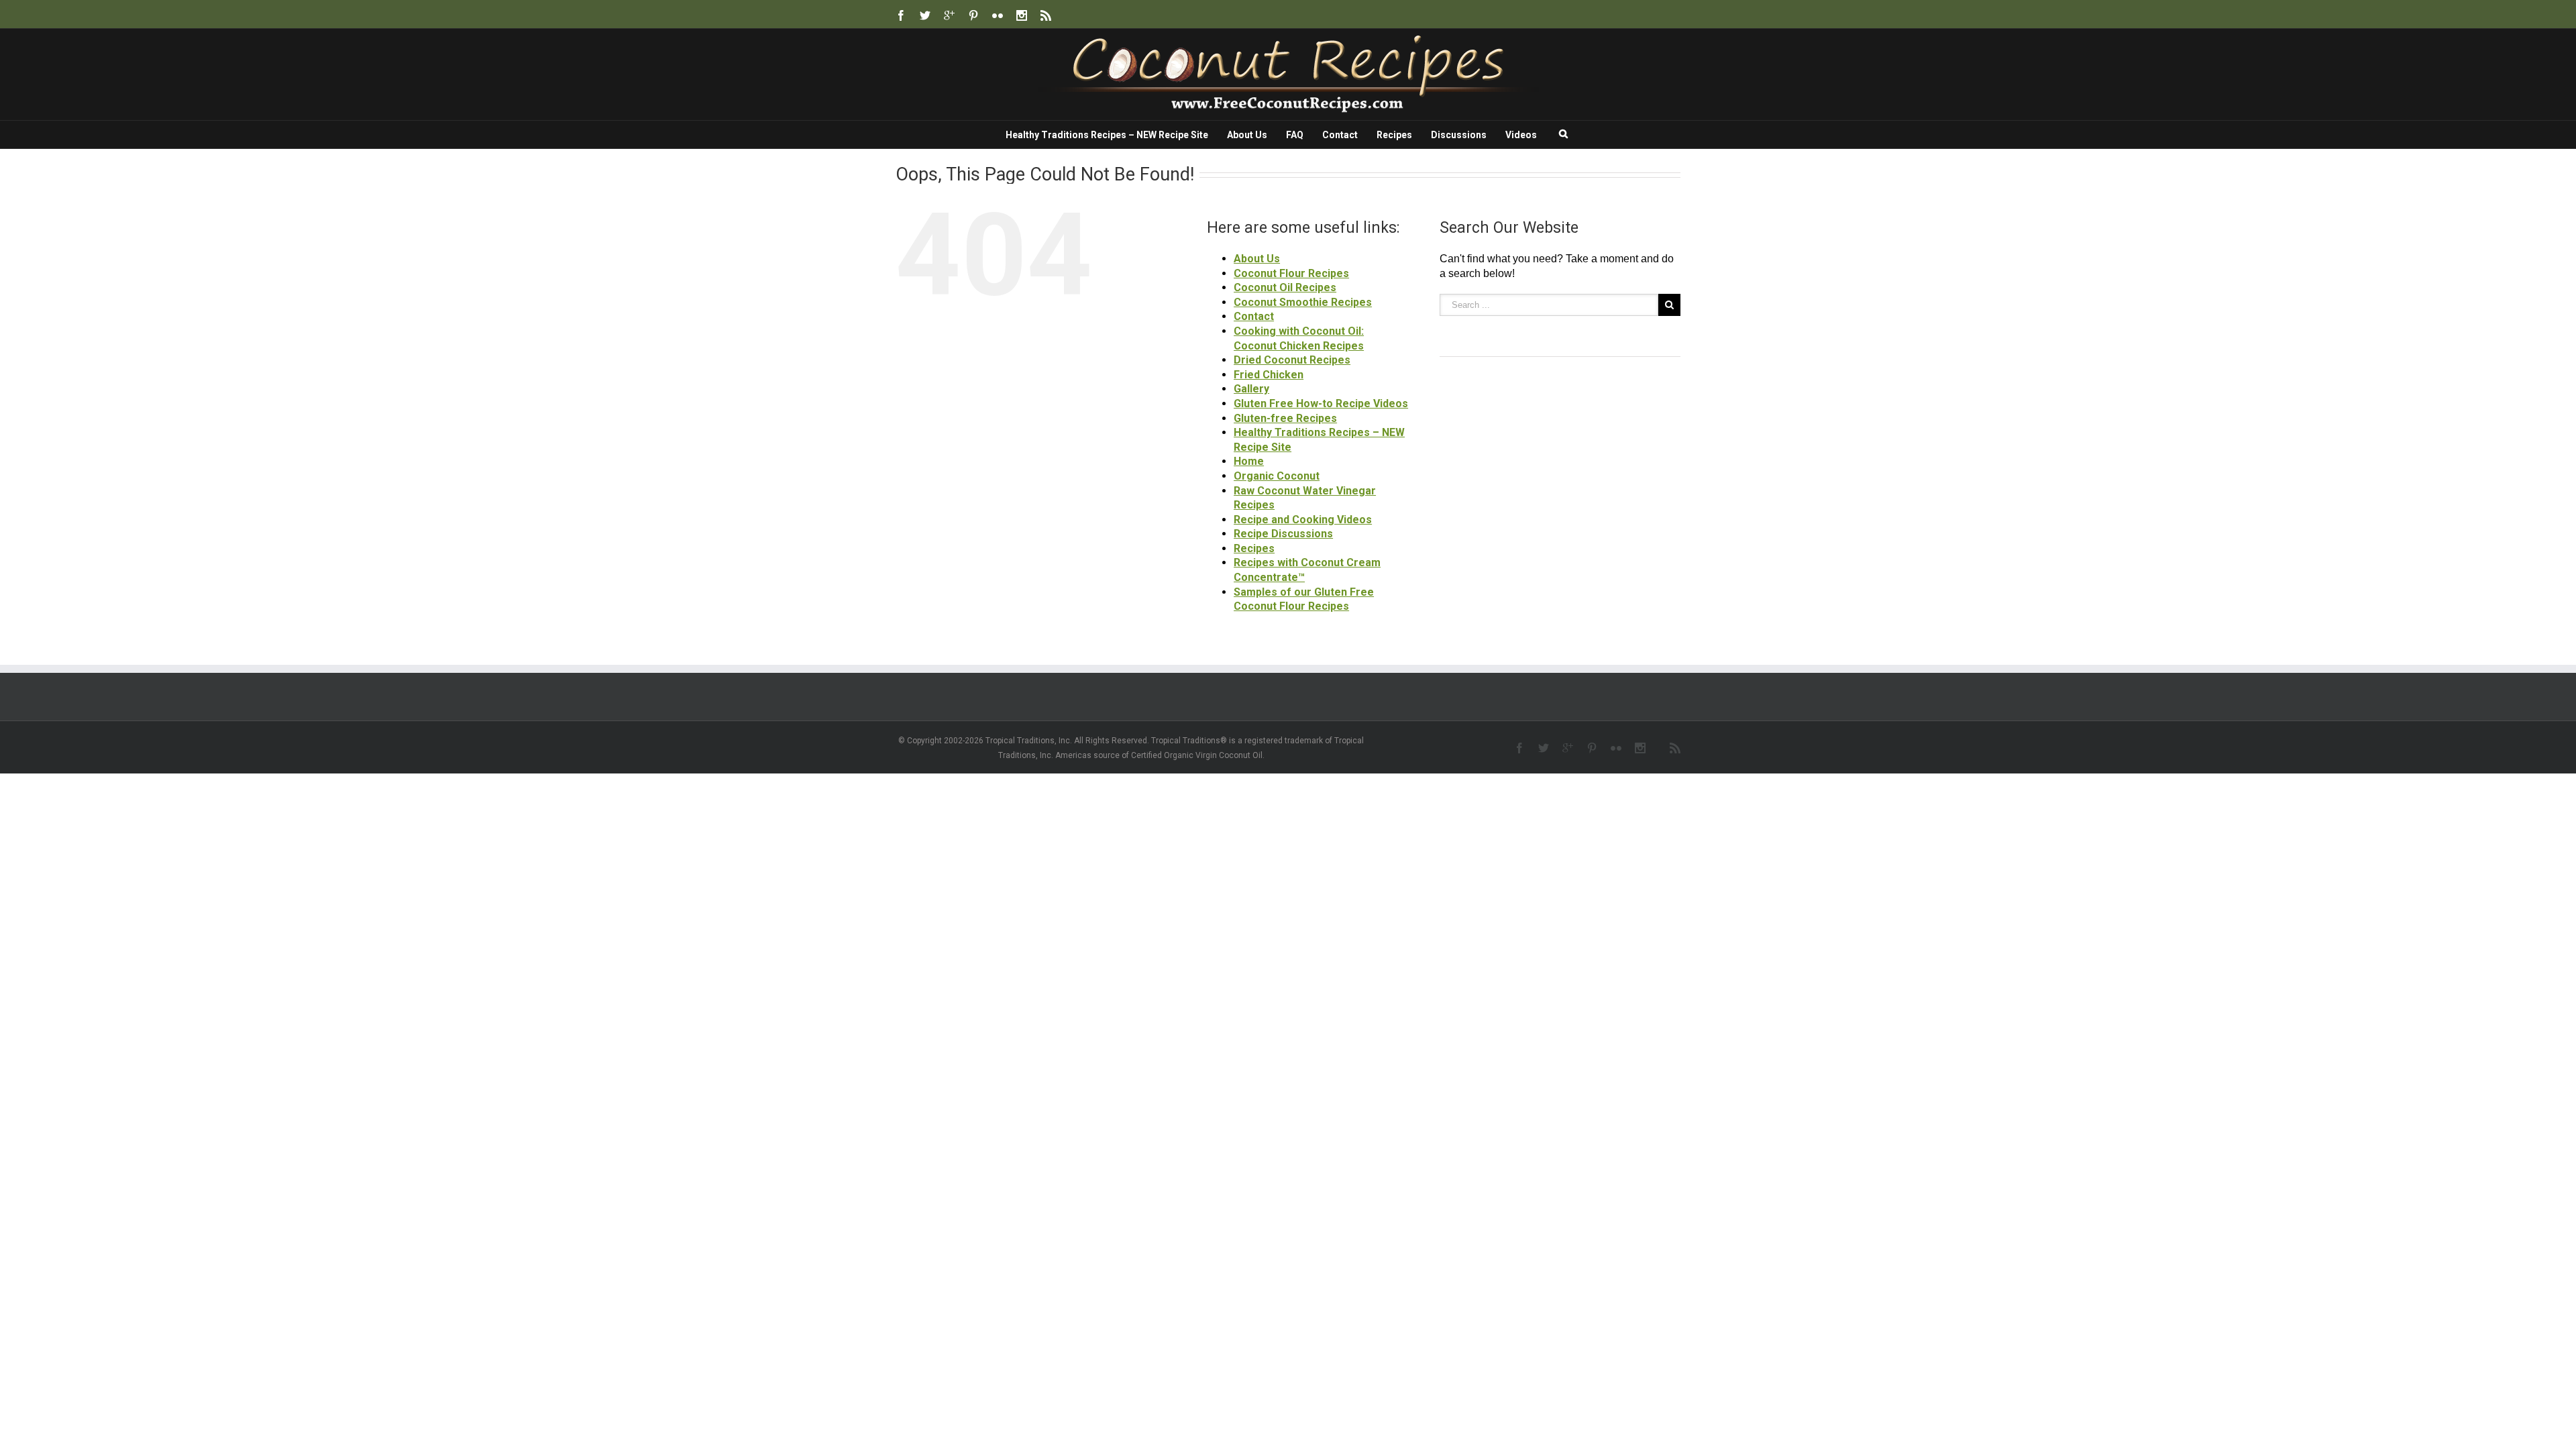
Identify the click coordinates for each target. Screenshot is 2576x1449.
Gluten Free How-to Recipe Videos (1321, 404)
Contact (1340, 135)
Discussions (1459, 135)
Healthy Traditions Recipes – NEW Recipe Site (1107, 135)
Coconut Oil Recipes (1285, 287)
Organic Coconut (1277, 476)
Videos (1521, 135)
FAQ (1295, 135)
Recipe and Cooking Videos (1303, 520)
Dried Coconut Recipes (1292, 360)
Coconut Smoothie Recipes (1303, 302)
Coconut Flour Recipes (1291, 273)
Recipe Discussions (1283, 534)
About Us (1247, 135)
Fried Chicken (1269, 375)
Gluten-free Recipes (1285, 418)
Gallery (1251, 389)
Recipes (1394, 135)
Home (1249, 461)
